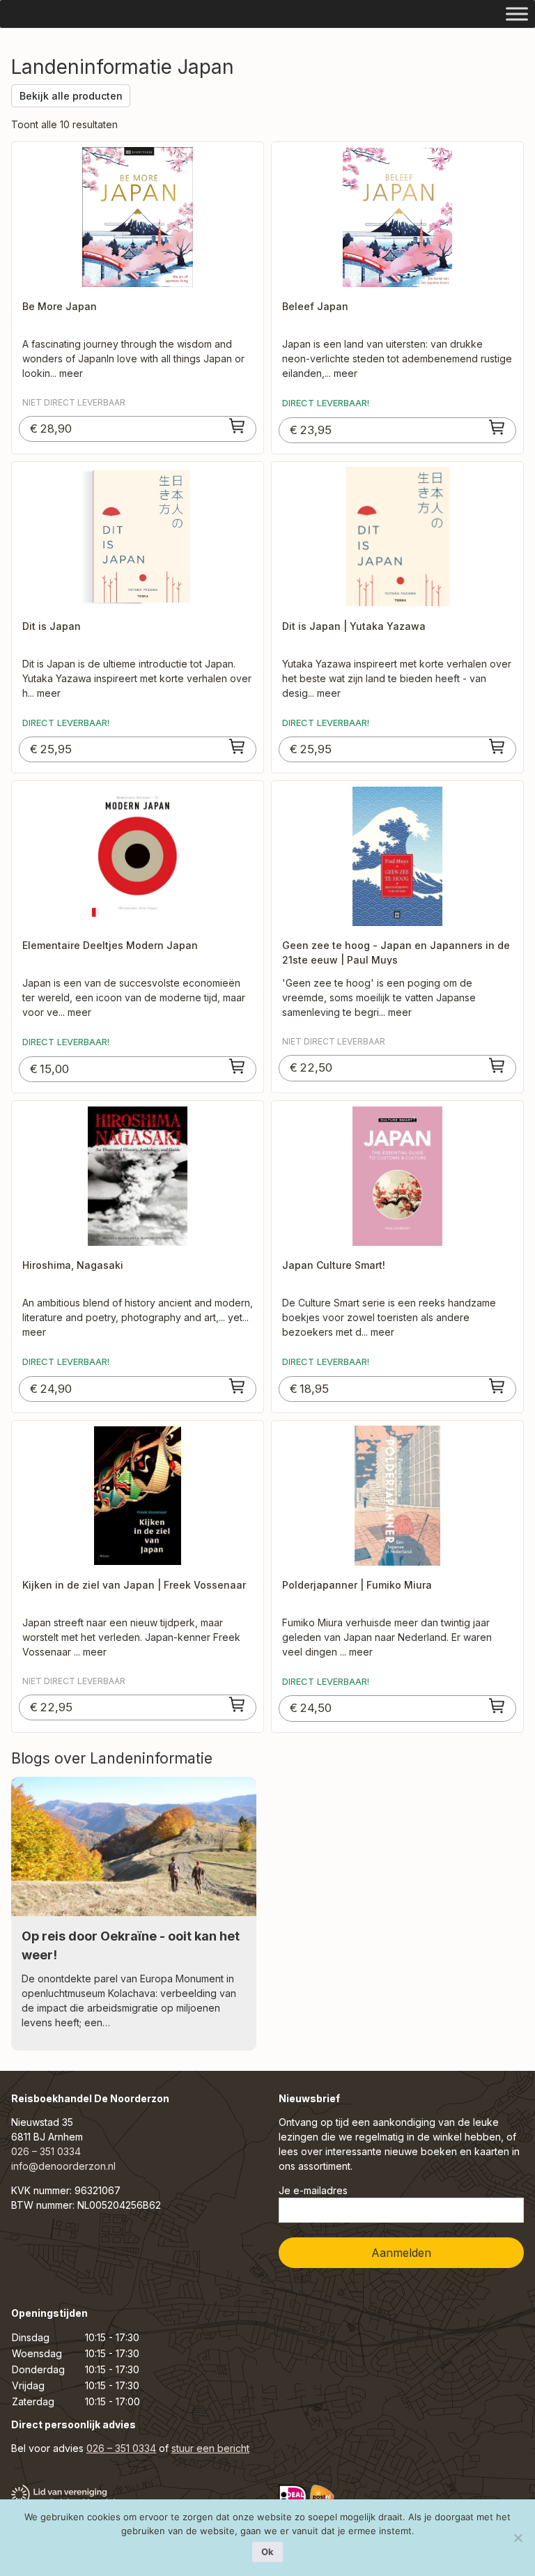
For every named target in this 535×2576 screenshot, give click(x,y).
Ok (267, 2552)
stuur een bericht (210, 2448)
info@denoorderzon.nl (63, 2166)
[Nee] (518, 2538)
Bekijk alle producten (71, 96)
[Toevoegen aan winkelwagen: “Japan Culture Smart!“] (497, 1386)
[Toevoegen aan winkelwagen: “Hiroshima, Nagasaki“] (238, 1386)
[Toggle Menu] (517, 14)
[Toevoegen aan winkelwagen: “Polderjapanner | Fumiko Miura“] (497, 1706)
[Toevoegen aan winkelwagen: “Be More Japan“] (238, 426)
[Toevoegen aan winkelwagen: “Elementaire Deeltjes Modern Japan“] (238, 1066)
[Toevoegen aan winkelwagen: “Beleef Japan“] (497, 427)
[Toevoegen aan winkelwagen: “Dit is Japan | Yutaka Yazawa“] (497, 746)
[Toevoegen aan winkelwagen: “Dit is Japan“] (238, 746)
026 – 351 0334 (46, 2151)
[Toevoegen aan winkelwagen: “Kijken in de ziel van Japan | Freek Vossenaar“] (238, 1704)
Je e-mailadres (313, 2190)
